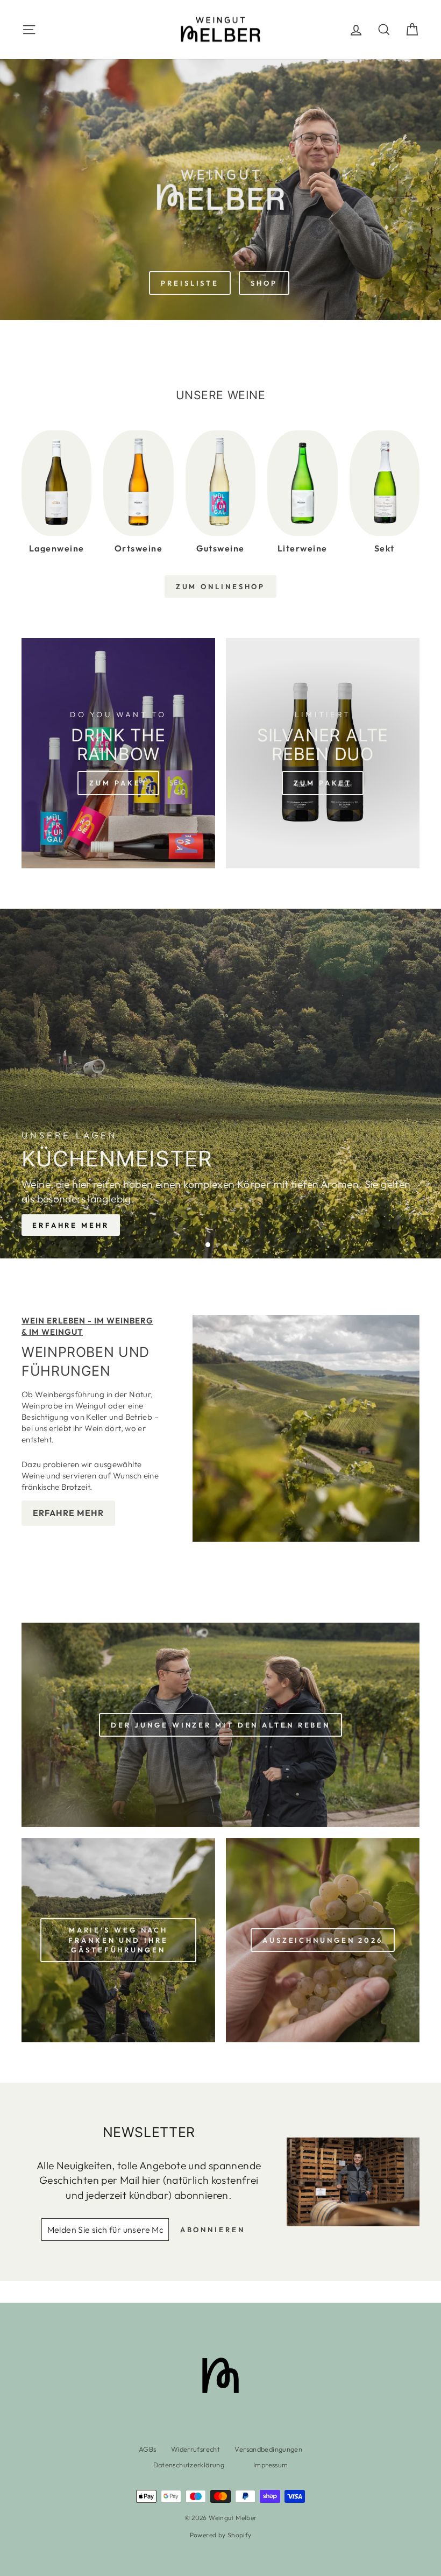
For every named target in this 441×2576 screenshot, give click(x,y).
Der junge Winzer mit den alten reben (220, 1725)
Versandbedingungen (268, 2449)
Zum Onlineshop (221, 586)
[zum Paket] (118, 753)
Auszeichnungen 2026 (323, 1940)
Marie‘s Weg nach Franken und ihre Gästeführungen (118, 1940)
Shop (264, 283)
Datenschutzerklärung (189, 2465)
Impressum (271, 2465)
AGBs (148, 2449)
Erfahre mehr (71, 1225)
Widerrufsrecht (195, 2449)
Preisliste (190, 283)
